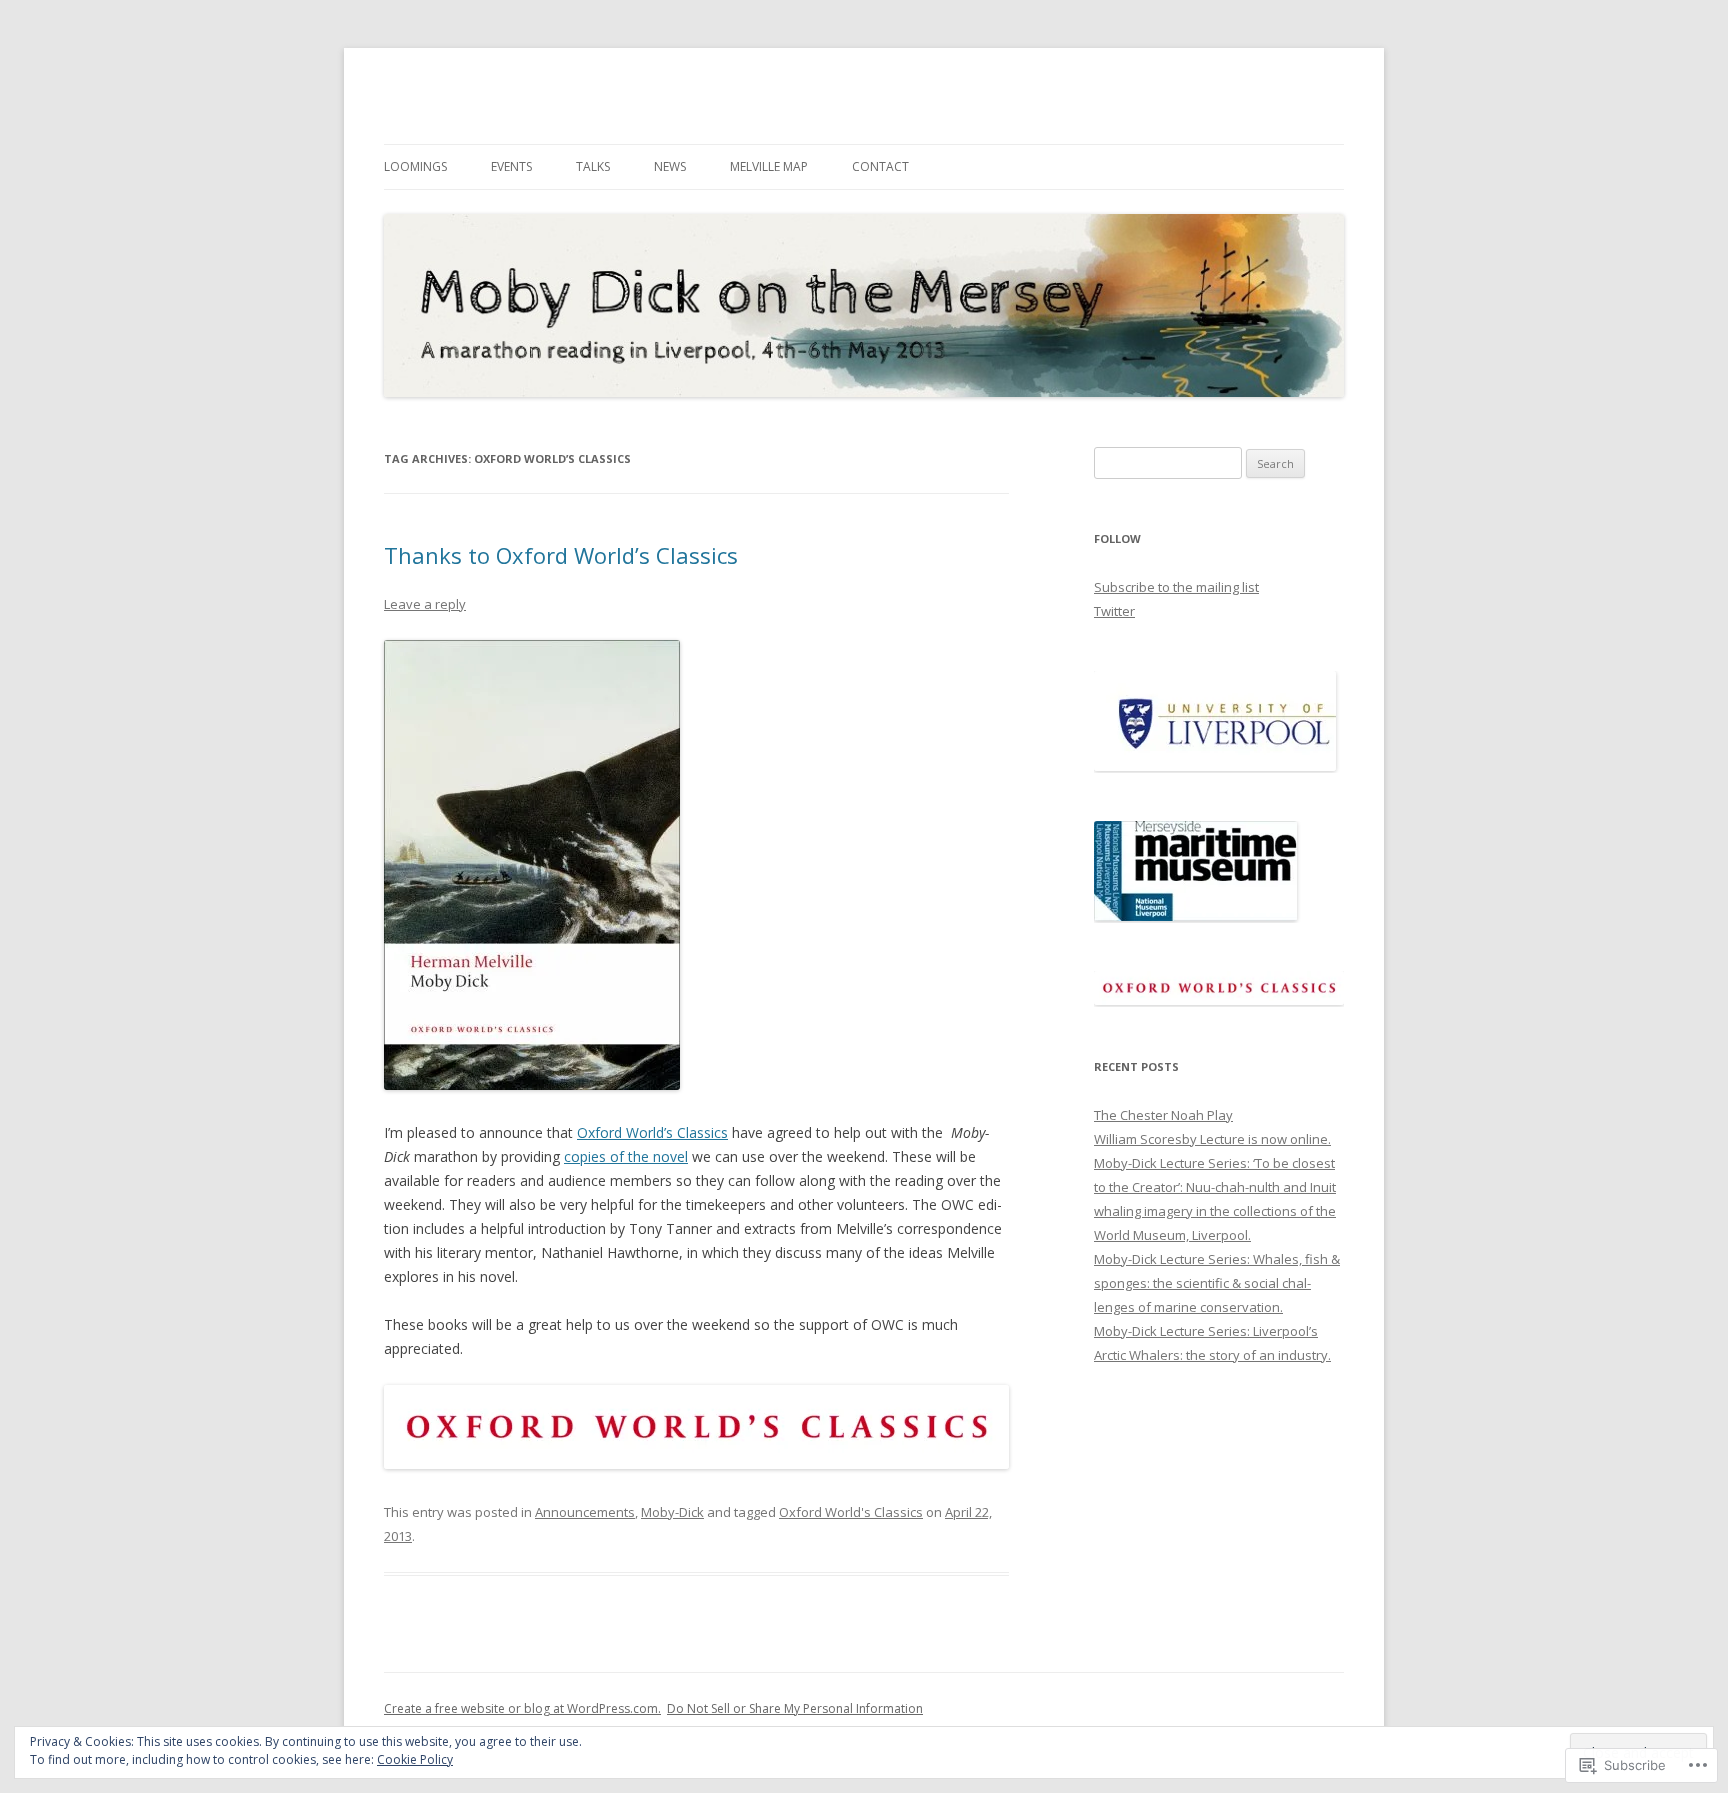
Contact (880, 166)
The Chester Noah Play (1163, 1115)
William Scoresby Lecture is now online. (1212, 1139)
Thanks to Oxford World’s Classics (561, 555)
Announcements (585, 1512)
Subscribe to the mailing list (1176, 587)
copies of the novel (626, 1156)
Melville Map (769, 166)
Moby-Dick (672, 1512)
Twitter (1114, 611)
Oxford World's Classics (851, 1512)
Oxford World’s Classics (652, 1132)
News (670, 166)
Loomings (415, 166)
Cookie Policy (415, 1759)
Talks (593, 166)
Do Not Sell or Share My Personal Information (795, 1708)
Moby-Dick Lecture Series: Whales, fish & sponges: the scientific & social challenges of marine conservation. (1217, 1283)
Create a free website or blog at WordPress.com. (522, 1708)
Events (511, 166)
